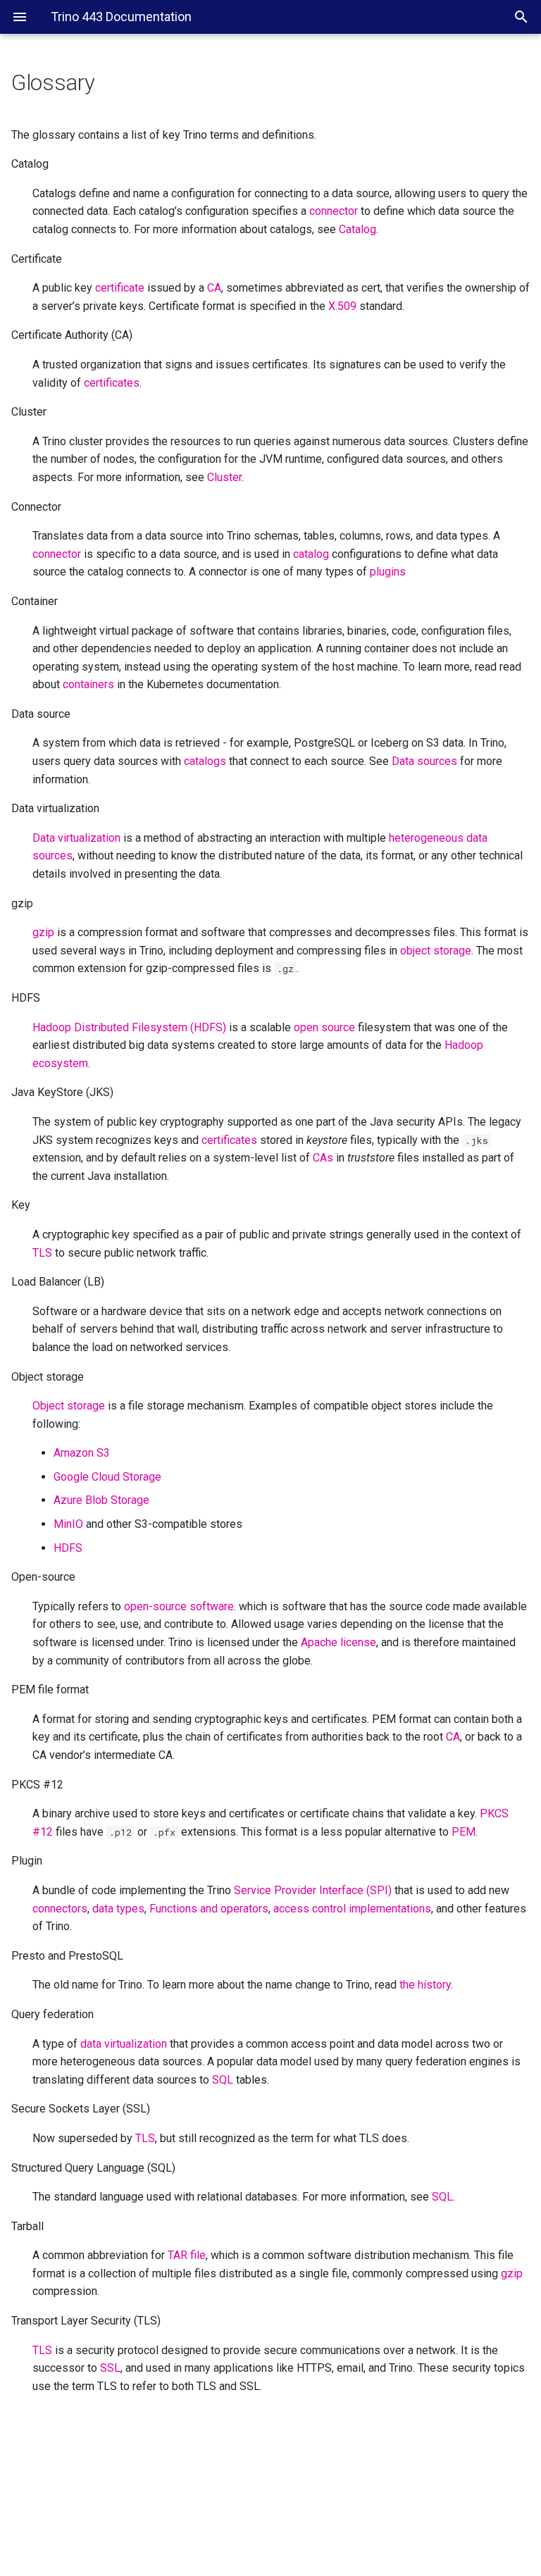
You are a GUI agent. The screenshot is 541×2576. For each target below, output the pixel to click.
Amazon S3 (82, 1453)
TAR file (187, 2255)
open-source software (179, 1606)
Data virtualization (76, 838)
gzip (43, 932)
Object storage (69, 1406)
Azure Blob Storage (101, 1500)
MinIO (68, 1524)
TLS (42, 2350)
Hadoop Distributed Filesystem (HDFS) (129, 1027)
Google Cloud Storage (107, 1477)
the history (425, 1985)
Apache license (338, 1642)
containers (88, 684)
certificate (120, 288)
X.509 (342, 306)
